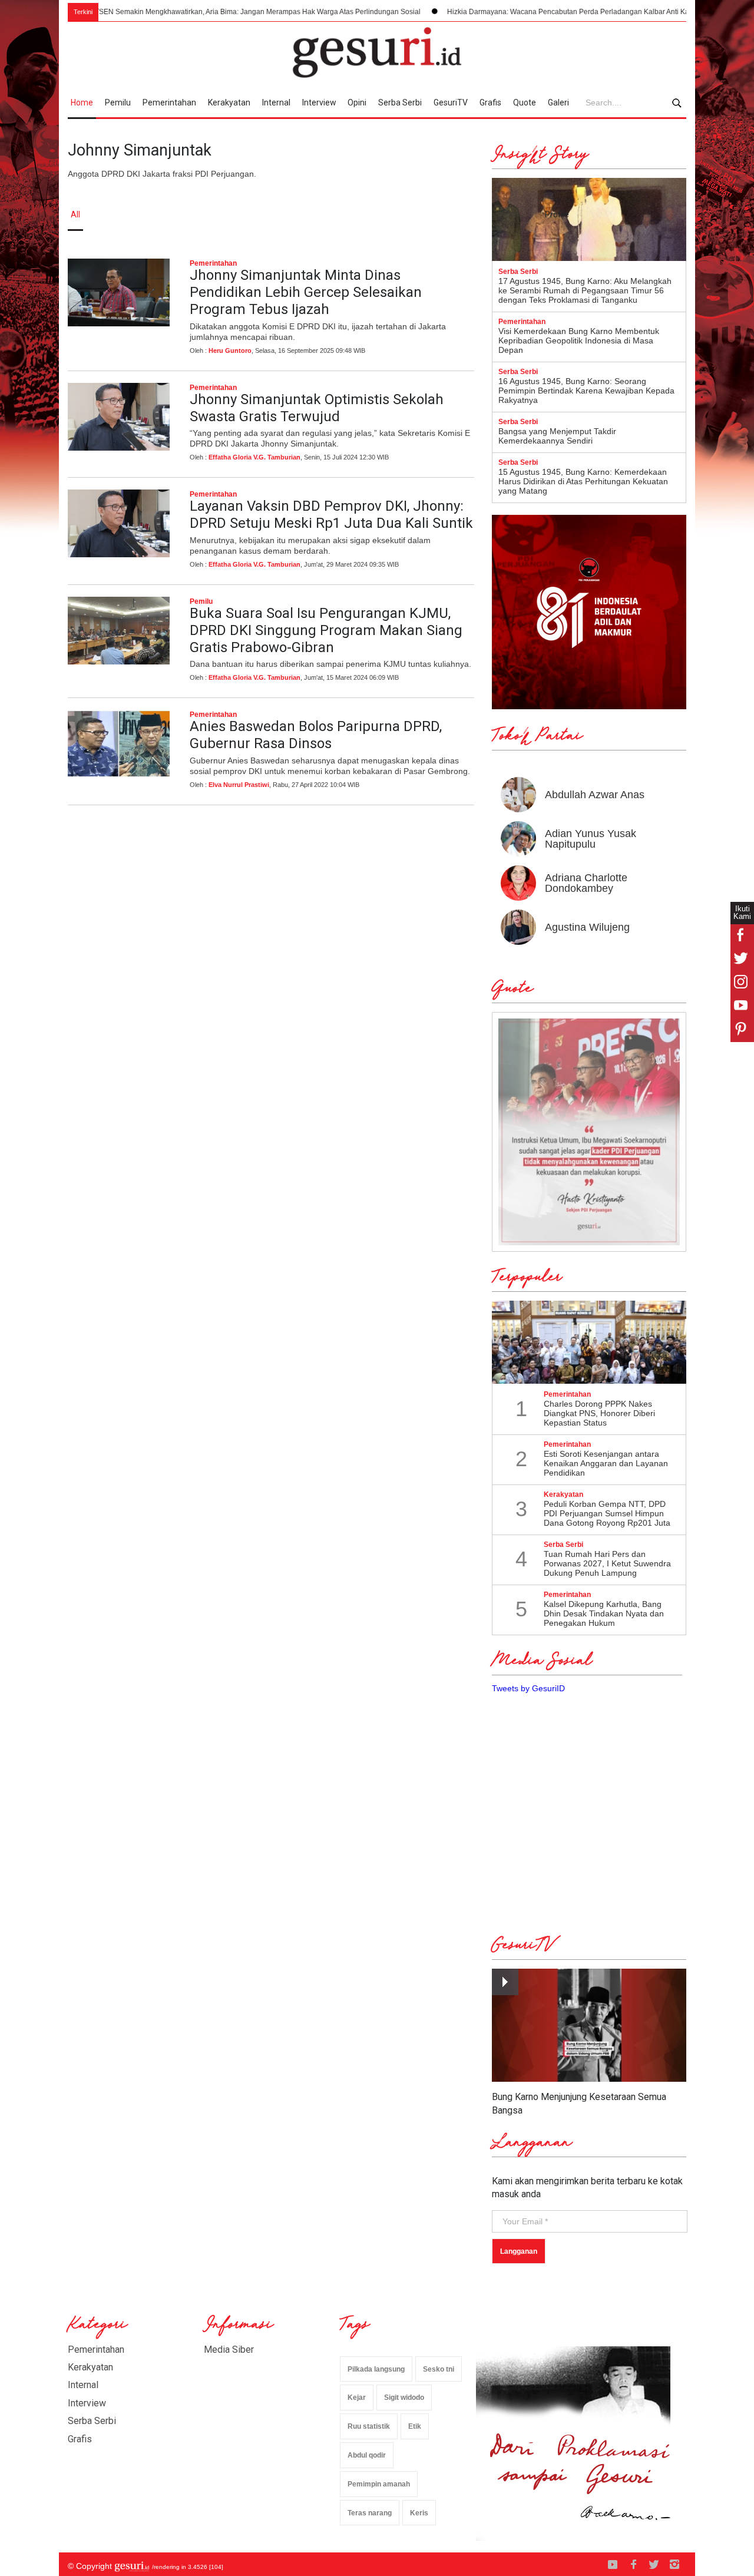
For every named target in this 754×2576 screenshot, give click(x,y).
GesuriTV (451, 102)
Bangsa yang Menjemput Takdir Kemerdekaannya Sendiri (557, 436)
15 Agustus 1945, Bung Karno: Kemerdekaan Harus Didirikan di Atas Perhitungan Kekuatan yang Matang (583, 481)
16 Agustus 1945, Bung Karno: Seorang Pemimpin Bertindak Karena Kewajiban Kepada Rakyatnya (586, 391)
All (75, 214)
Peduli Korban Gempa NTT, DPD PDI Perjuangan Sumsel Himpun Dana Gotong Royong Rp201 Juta (607, 1513)
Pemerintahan (169, 102)
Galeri (558, 102)
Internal (276, 102)
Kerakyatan (229, 102)
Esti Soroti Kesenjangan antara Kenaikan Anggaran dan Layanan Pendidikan (606, 1463)
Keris (419, 2513)
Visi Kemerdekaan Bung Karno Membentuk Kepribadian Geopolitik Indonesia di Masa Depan (579, 340)
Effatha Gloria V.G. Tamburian (254, 457)
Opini (357, 102)
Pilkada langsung (376, 2369)
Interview (319, 102)
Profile (557, 214)
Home (82, 102)
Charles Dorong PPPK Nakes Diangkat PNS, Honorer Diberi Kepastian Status (599, 1413)
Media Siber (229, 2350)
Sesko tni (439, 2369)
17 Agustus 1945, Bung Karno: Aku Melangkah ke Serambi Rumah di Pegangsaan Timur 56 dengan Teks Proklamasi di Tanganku (585, 290)
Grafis (490, 102)
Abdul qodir (367, 2455)
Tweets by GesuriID (528, 1688)
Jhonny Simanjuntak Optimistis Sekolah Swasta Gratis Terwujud (317, 408)
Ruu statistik (369, 2426)
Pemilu (118, 102)
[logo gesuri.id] (377, 52)
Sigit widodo (404, 2398)
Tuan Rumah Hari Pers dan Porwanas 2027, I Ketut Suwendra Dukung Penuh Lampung (607, 1563)
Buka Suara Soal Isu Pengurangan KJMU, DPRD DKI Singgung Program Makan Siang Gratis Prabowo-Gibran (326, 630)
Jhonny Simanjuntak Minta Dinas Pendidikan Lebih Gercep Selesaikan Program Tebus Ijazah (306, 292)
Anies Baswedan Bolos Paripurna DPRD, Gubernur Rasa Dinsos (316, 735)
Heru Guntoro (230, 350)
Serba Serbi (400, 102)
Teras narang (370, 2513)
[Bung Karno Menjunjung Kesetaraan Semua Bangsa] (589, 2026)
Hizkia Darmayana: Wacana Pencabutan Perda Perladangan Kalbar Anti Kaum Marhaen (533, 12)
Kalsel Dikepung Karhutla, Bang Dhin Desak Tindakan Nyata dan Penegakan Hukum (604, 1613)
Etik (415, 2426)
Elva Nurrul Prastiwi (239, 785)
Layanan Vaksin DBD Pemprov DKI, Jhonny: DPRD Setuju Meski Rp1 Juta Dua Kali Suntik (331, 515)
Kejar (357, 2398)
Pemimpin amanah (379, 2484)
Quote (525, 102)
